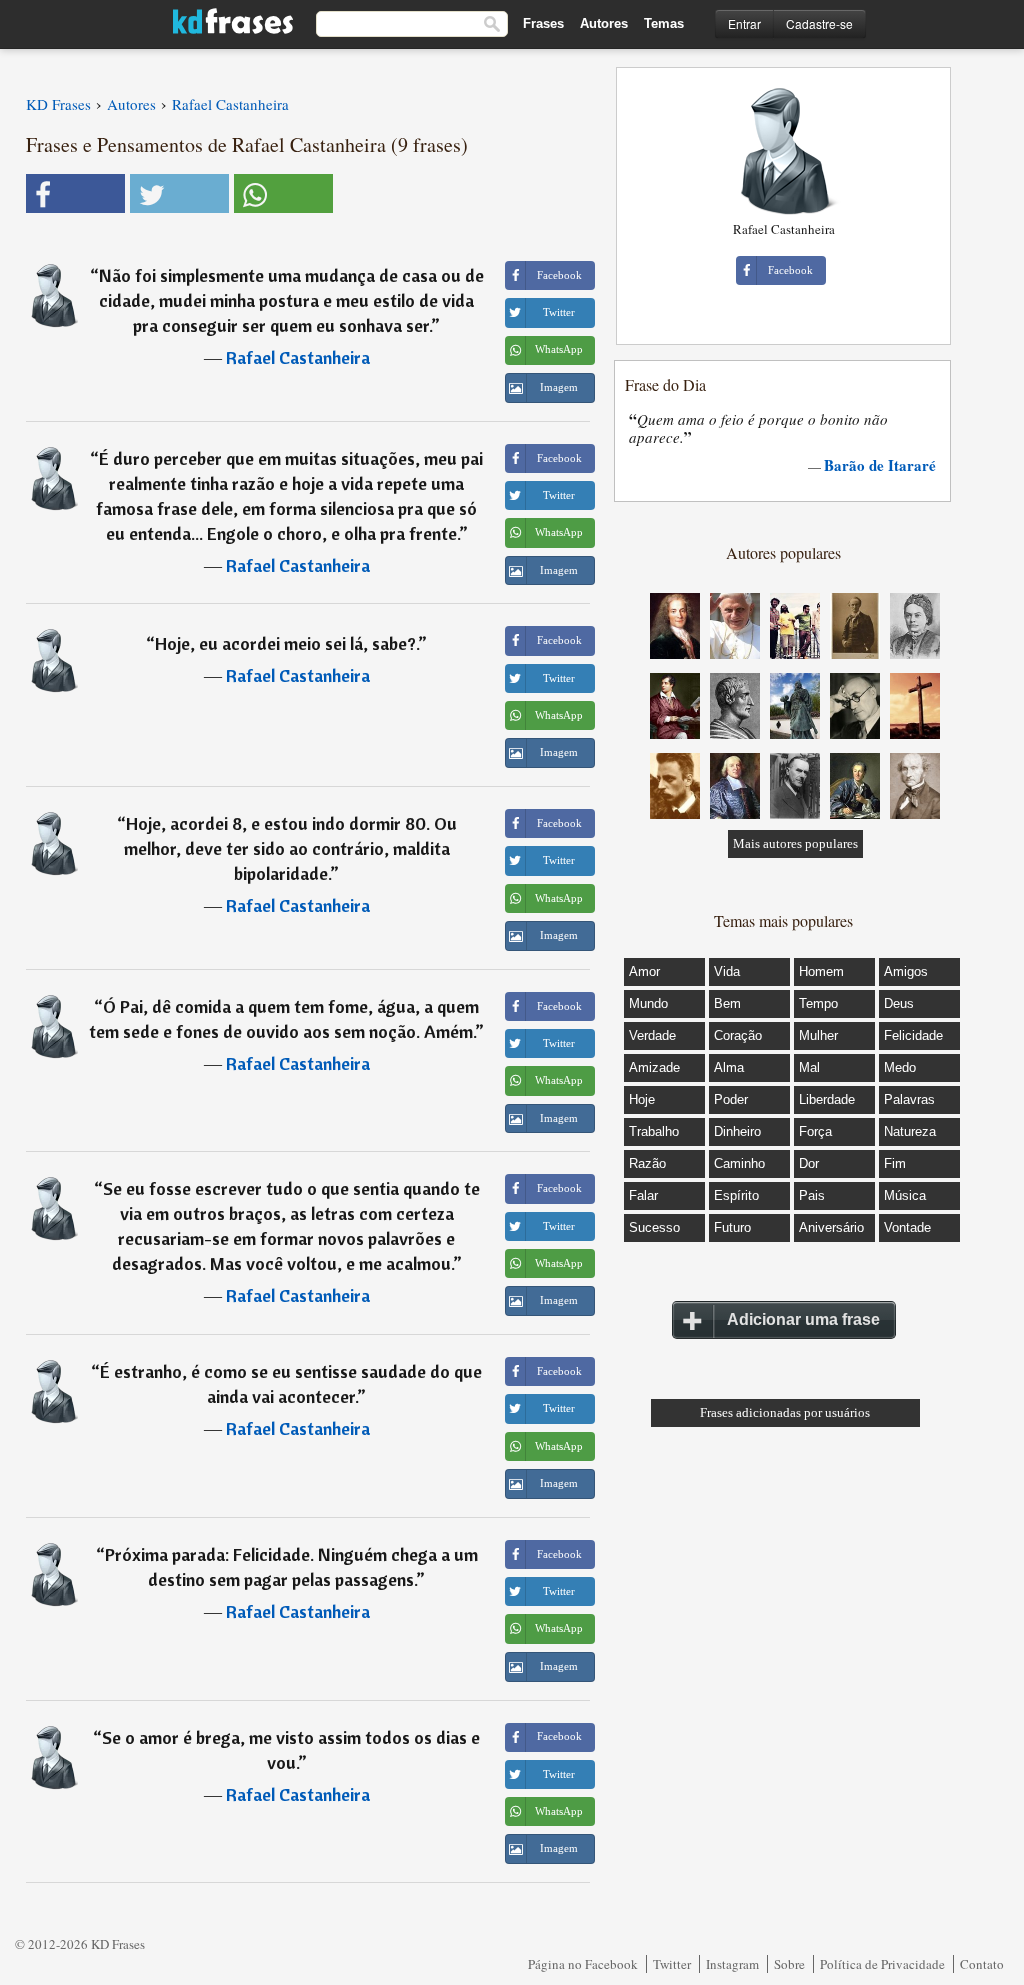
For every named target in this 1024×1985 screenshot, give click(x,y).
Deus (899, 1003)
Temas (664, 23)
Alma (729, 1067)
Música (905, 1195)
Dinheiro (737, 1131)
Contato (982, 1964)
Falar (643, 1195)
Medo (900, 1067)
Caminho (739, 1163)
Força (815, 1131)
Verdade (652, 1035)
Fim (895, 1163)
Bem (727, 1003)
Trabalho (654, 1131)
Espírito (736, 1195)
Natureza (910, 1131)
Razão (647, 1163)
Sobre (789, 1964)
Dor (809, 1163)
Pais (812, 1195)
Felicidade (913, 1035)
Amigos (906, 971)
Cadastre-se (819, 23)
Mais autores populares (795, 843)
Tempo (818, 1003)
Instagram (732, 1964)
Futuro (732, 1227)
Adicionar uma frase (803, 1319)
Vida (727, 971)
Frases (543, 23)
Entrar (744, 23)
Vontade (907, 1227)
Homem (821, 971)
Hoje (642, 1099)
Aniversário (831, 1227)
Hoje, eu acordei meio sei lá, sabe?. (286, 643)
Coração (738, 1035)
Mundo (648, 1003)
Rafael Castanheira (298, 357)
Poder (731, 1099)
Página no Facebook (583, 1964)
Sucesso (654, 1227)
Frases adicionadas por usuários (785, 1412)
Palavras (909, 1099)
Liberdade (827, 1099)
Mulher (818, 1035)
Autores (604, 23)
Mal (809, 1067)
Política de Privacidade (882, 1964)
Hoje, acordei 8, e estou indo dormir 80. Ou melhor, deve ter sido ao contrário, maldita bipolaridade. (290, 848)
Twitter (672, 1964)
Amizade (654, 1067)
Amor (644, 971)
